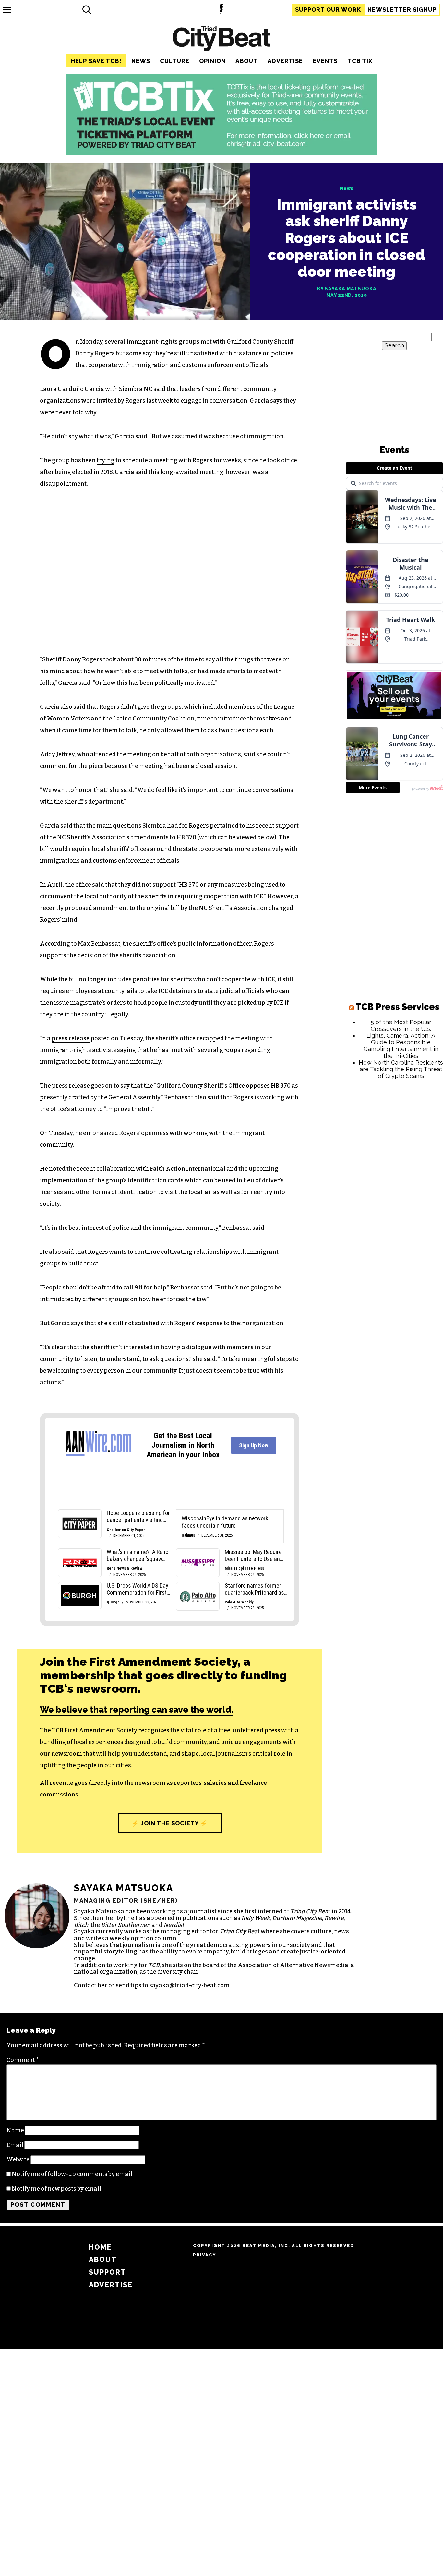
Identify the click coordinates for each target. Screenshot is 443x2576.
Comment (23, 2060)
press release (71, 1038)
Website (18, 2159)
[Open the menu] (7, 10)
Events (325, 61)
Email (15, 2145)
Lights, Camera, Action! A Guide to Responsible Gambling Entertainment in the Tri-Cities (401, 1046)
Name (15, 2130)
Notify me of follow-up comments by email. (73, 2174)
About (247, 61)
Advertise (285, 61)
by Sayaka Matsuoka (347, 289)
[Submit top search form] (87, 10)
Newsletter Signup (402, 10)
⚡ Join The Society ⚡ (170, 1823)
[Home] (221, 39)
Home (100, 2247)
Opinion (212, 61)
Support (328, 10)
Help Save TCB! (96, 61)
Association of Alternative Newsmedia (293, 1965)
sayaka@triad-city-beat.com (189, 1985)
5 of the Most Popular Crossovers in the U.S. (401, 1025)
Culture (175, 61)
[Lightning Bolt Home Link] (221, 10)
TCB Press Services (397, 1007)
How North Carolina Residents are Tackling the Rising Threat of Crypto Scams (401, 1069)
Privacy (204, 2255)
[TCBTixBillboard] (221, 153)
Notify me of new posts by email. (57, 2189)
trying (106, 460)
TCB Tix (360, 61)
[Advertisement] (394, 1183)
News (141, 61)
